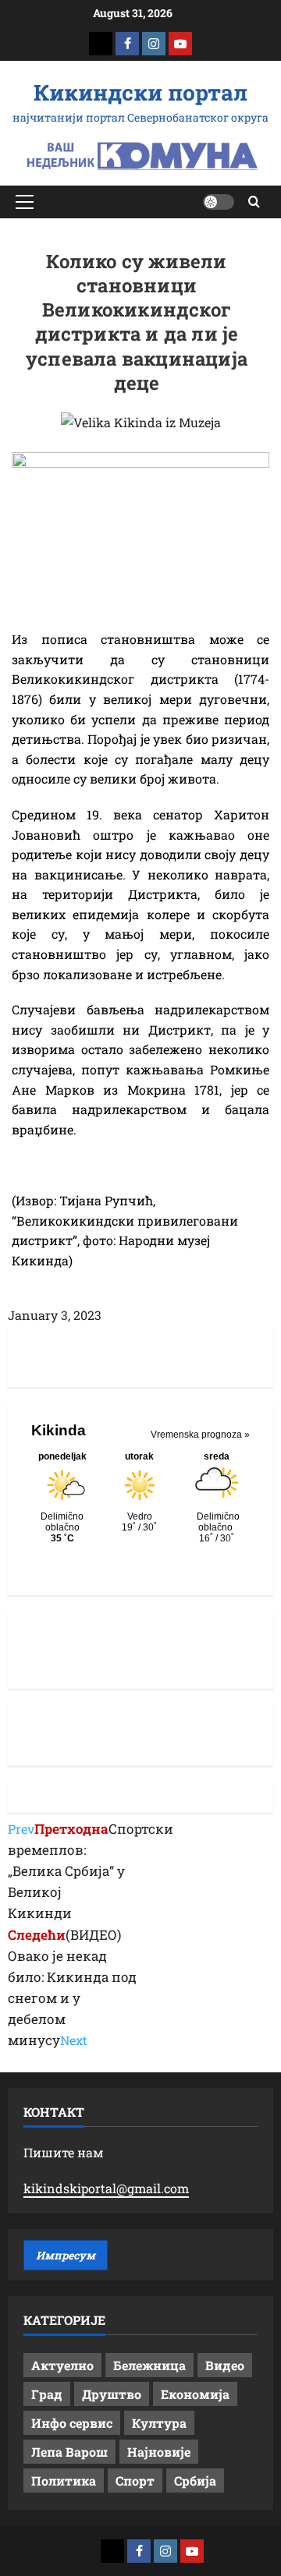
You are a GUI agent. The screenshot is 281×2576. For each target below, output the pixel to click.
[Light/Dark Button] (219, 202)
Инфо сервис (72, 2423)
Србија (195, 2480)
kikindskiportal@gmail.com (106, 2188)
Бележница (149, 2365)
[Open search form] (254, 202)
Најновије (159, 2452)
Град (47, 2394)
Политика (64, 2480)
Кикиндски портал (140, 92)
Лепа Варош (69, 2452)
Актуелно (62, 2365)
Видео (225, 2365)
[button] (25, 202)
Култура (159, 2423)
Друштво (112, 2394)
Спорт (135, 2480)
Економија (195, 2394)
